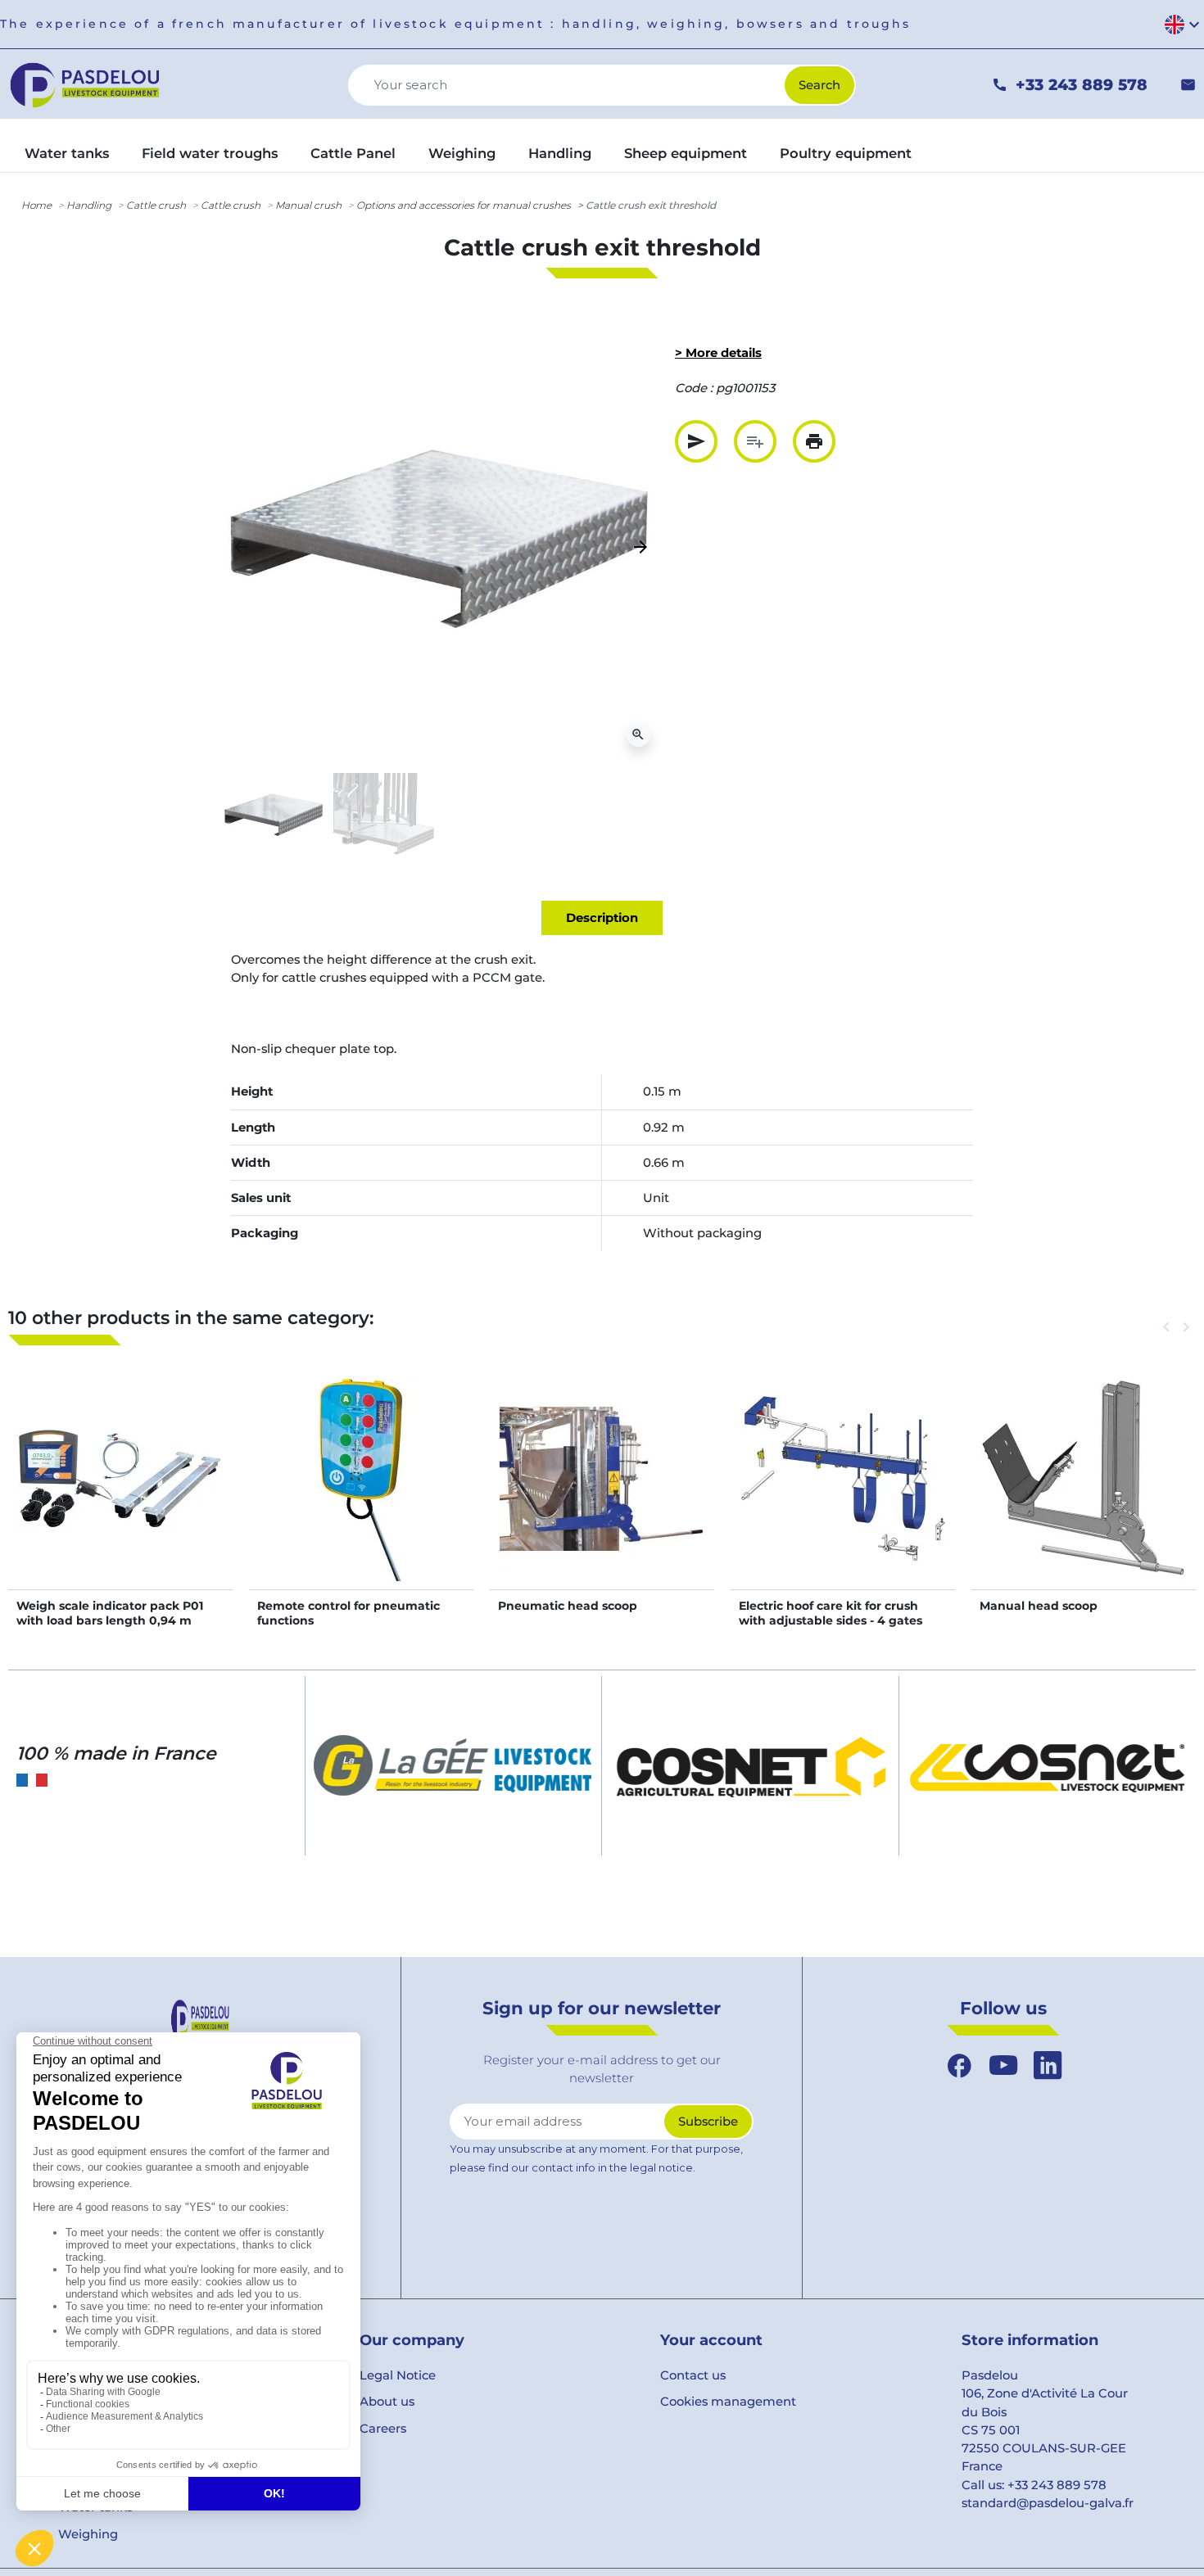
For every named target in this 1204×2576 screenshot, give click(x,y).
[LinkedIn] (1048, 2065)
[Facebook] (959, 2065)
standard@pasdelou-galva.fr (1048, 2503)
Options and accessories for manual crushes (464, 205)
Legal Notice (398, 2375)
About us (387, 2402)
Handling (89, 205)
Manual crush (308, 205)
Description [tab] (602, 918)
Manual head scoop (1039, 1606)
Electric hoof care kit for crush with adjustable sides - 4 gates (831, 1613)
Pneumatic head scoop (568, 1606)
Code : (694, 388)
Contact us (693, 2375)
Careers (383, 2429)
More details (121, 1496)
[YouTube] (1003, 2065)
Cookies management (728, 2402)
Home (36, 205)
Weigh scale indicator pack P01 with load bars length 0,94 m (110, 1613)
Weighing (88, 2534)
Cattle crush (156, 205)
